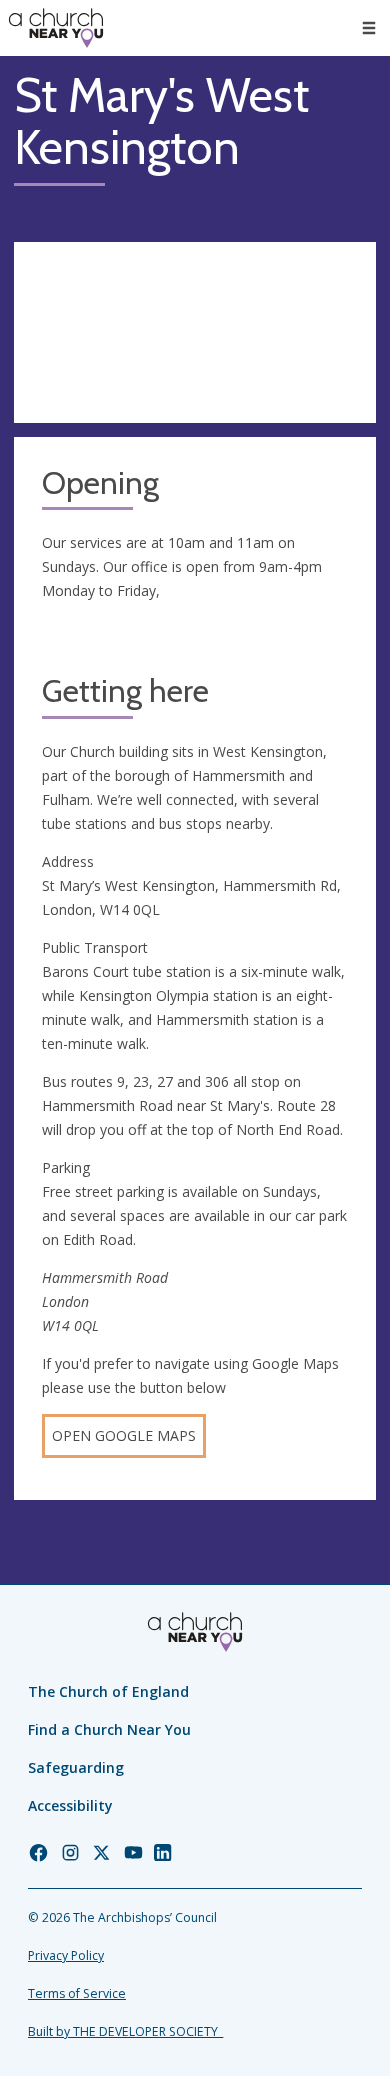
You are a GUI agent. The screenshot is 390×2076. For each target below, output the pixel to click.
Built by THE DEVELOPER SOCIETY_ (125, 2031)
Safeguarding (76, 1767)
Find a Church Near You (109, 1729)
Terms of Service (77, 1993)
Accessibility (70, 1805)
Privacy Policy (66, 1955)
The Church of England (108, 1691)
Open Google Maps (124, 1435)
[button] (369, 28)
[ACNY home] (56, 28)
